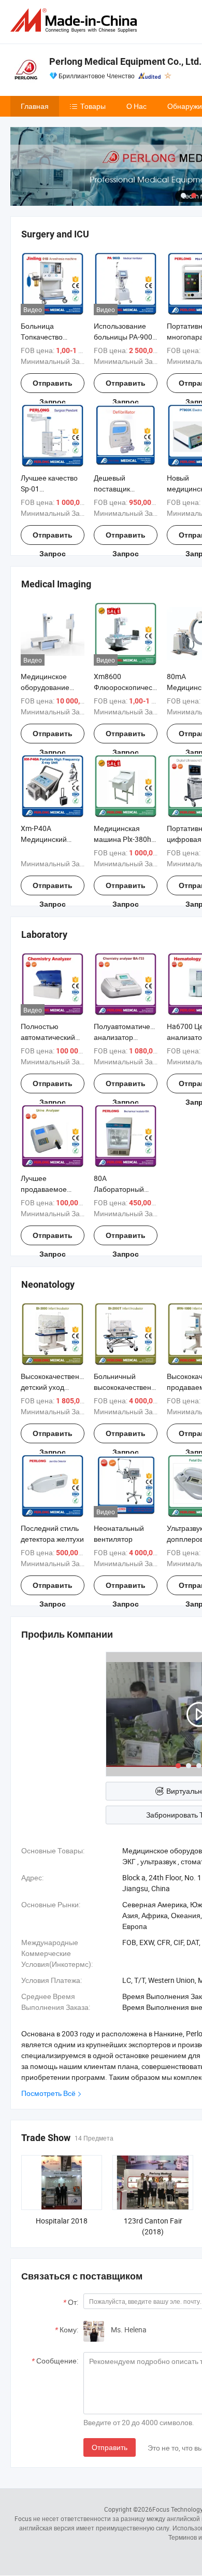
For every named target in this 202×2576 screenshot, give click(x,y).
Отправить (110, 2447)
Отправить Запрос (53, 386)
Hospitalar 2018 (62, 2221)
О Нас (136, 106)
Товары (93, 106)
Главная (35, 106)
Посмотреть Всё (48, 2093)
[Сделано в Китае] (76, 20)
